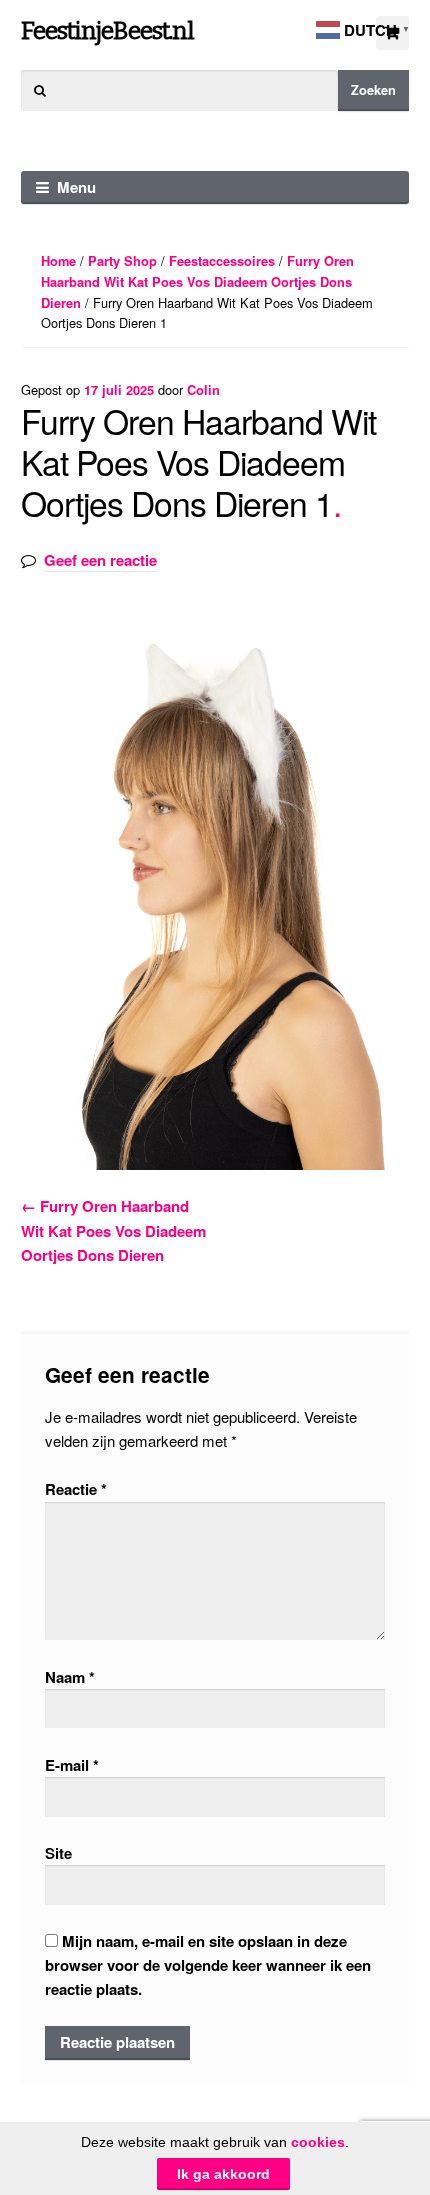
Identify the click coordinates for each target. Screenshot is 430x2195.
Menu (76, 187)
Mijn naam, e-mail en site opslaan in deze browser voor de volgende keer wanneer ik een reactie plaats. (208, 1965)
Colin (203, 390)
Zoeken (373, 90)
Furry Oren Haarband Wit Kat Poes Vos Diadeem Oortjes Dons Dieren (197, 282)
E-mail (72, 1765)
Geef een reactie (100, 560)
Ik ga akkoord (223, 2174)
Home (58, 261)
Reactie (76, 1489)
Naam (70, 1677)
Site (58, 1853)
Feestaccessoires (222, 261)
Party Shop (122, 261)
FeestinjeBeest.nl (107, 30)
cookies (318, 2142)
